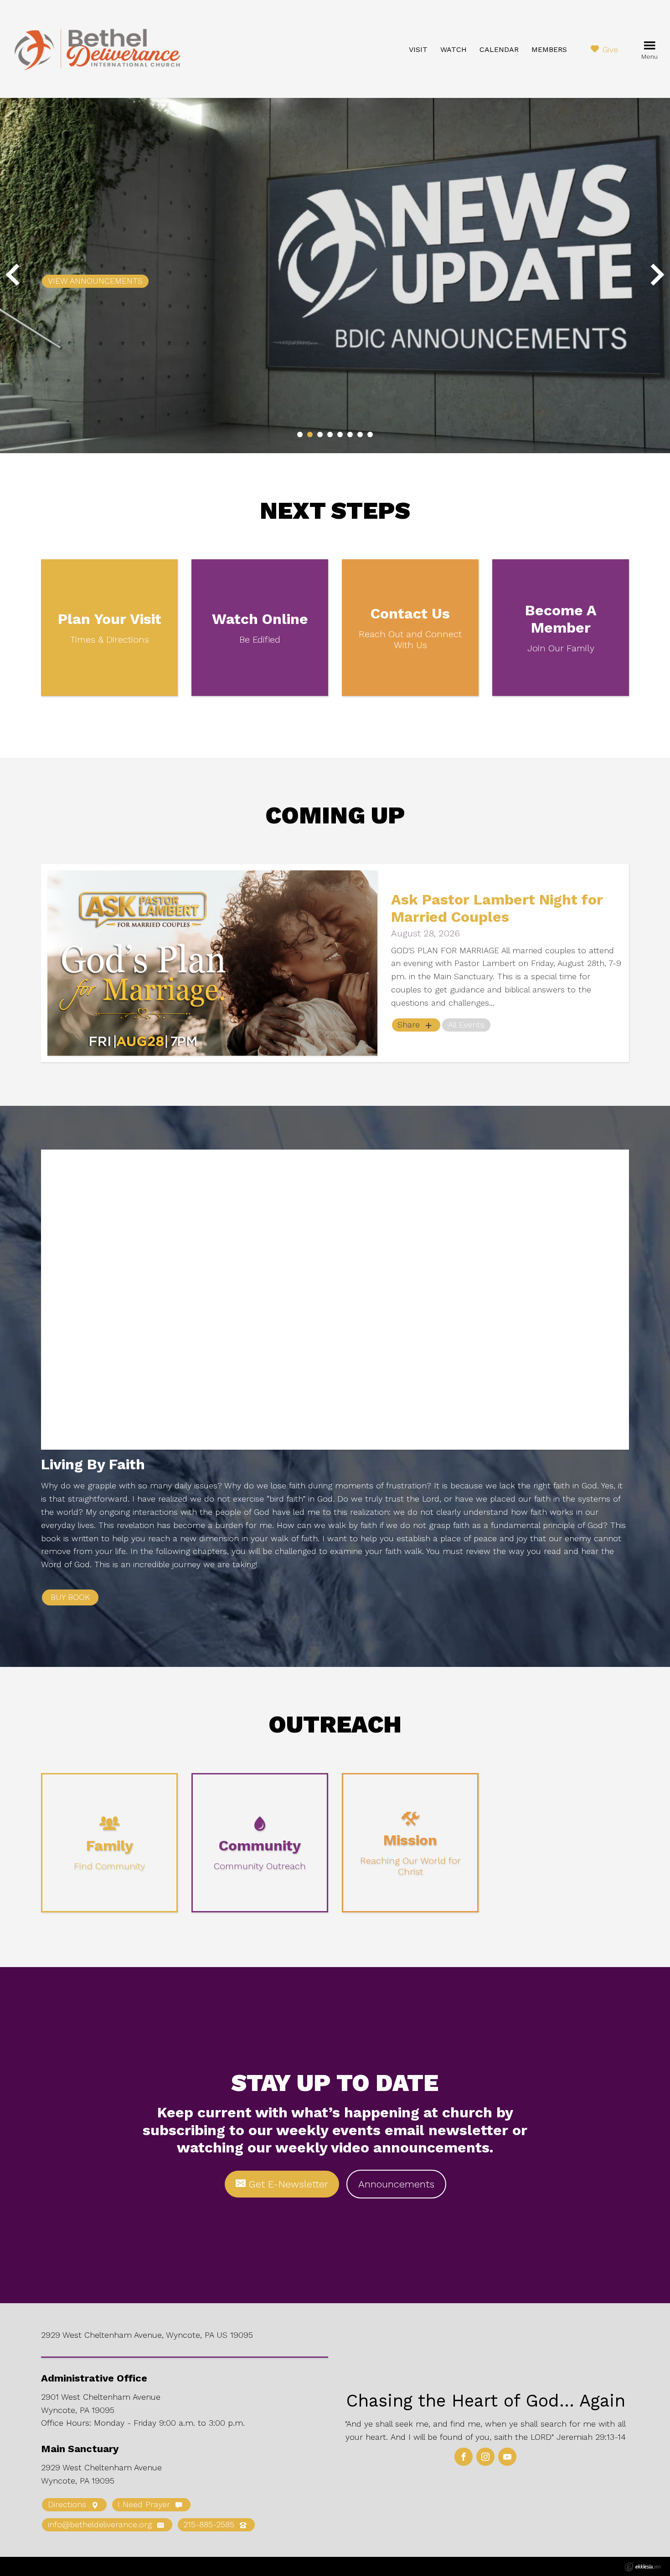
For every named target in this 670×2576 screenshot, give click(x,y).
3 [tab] (320, 434)
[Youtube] (507, 2457)
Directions (68, 2504)
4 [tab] (330, 434)
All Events (466, 1025)
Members (549, 49)
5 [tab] (340, 434)
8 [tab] (370, 434)
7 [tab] (360, 434)
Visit (418, 49)
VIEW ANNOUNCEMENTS (95, 281)
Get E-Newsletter (287, 2184)
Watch (454, 49)
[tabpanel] (335, 276)
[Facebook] (464, 2457)
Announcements (396, 2184)
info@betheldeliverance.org (101, 2524)
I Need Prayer (145, 2504)
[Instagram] (485, 2457)
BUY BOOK (70, 1597)
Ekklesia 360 (643, 2567)
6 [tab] (350, 434)
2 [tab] (310, 434)
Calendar (499, 49)
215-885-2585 (210, 2524)
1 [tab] (300, 434)
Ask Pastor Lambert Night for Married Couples (497, 908)
